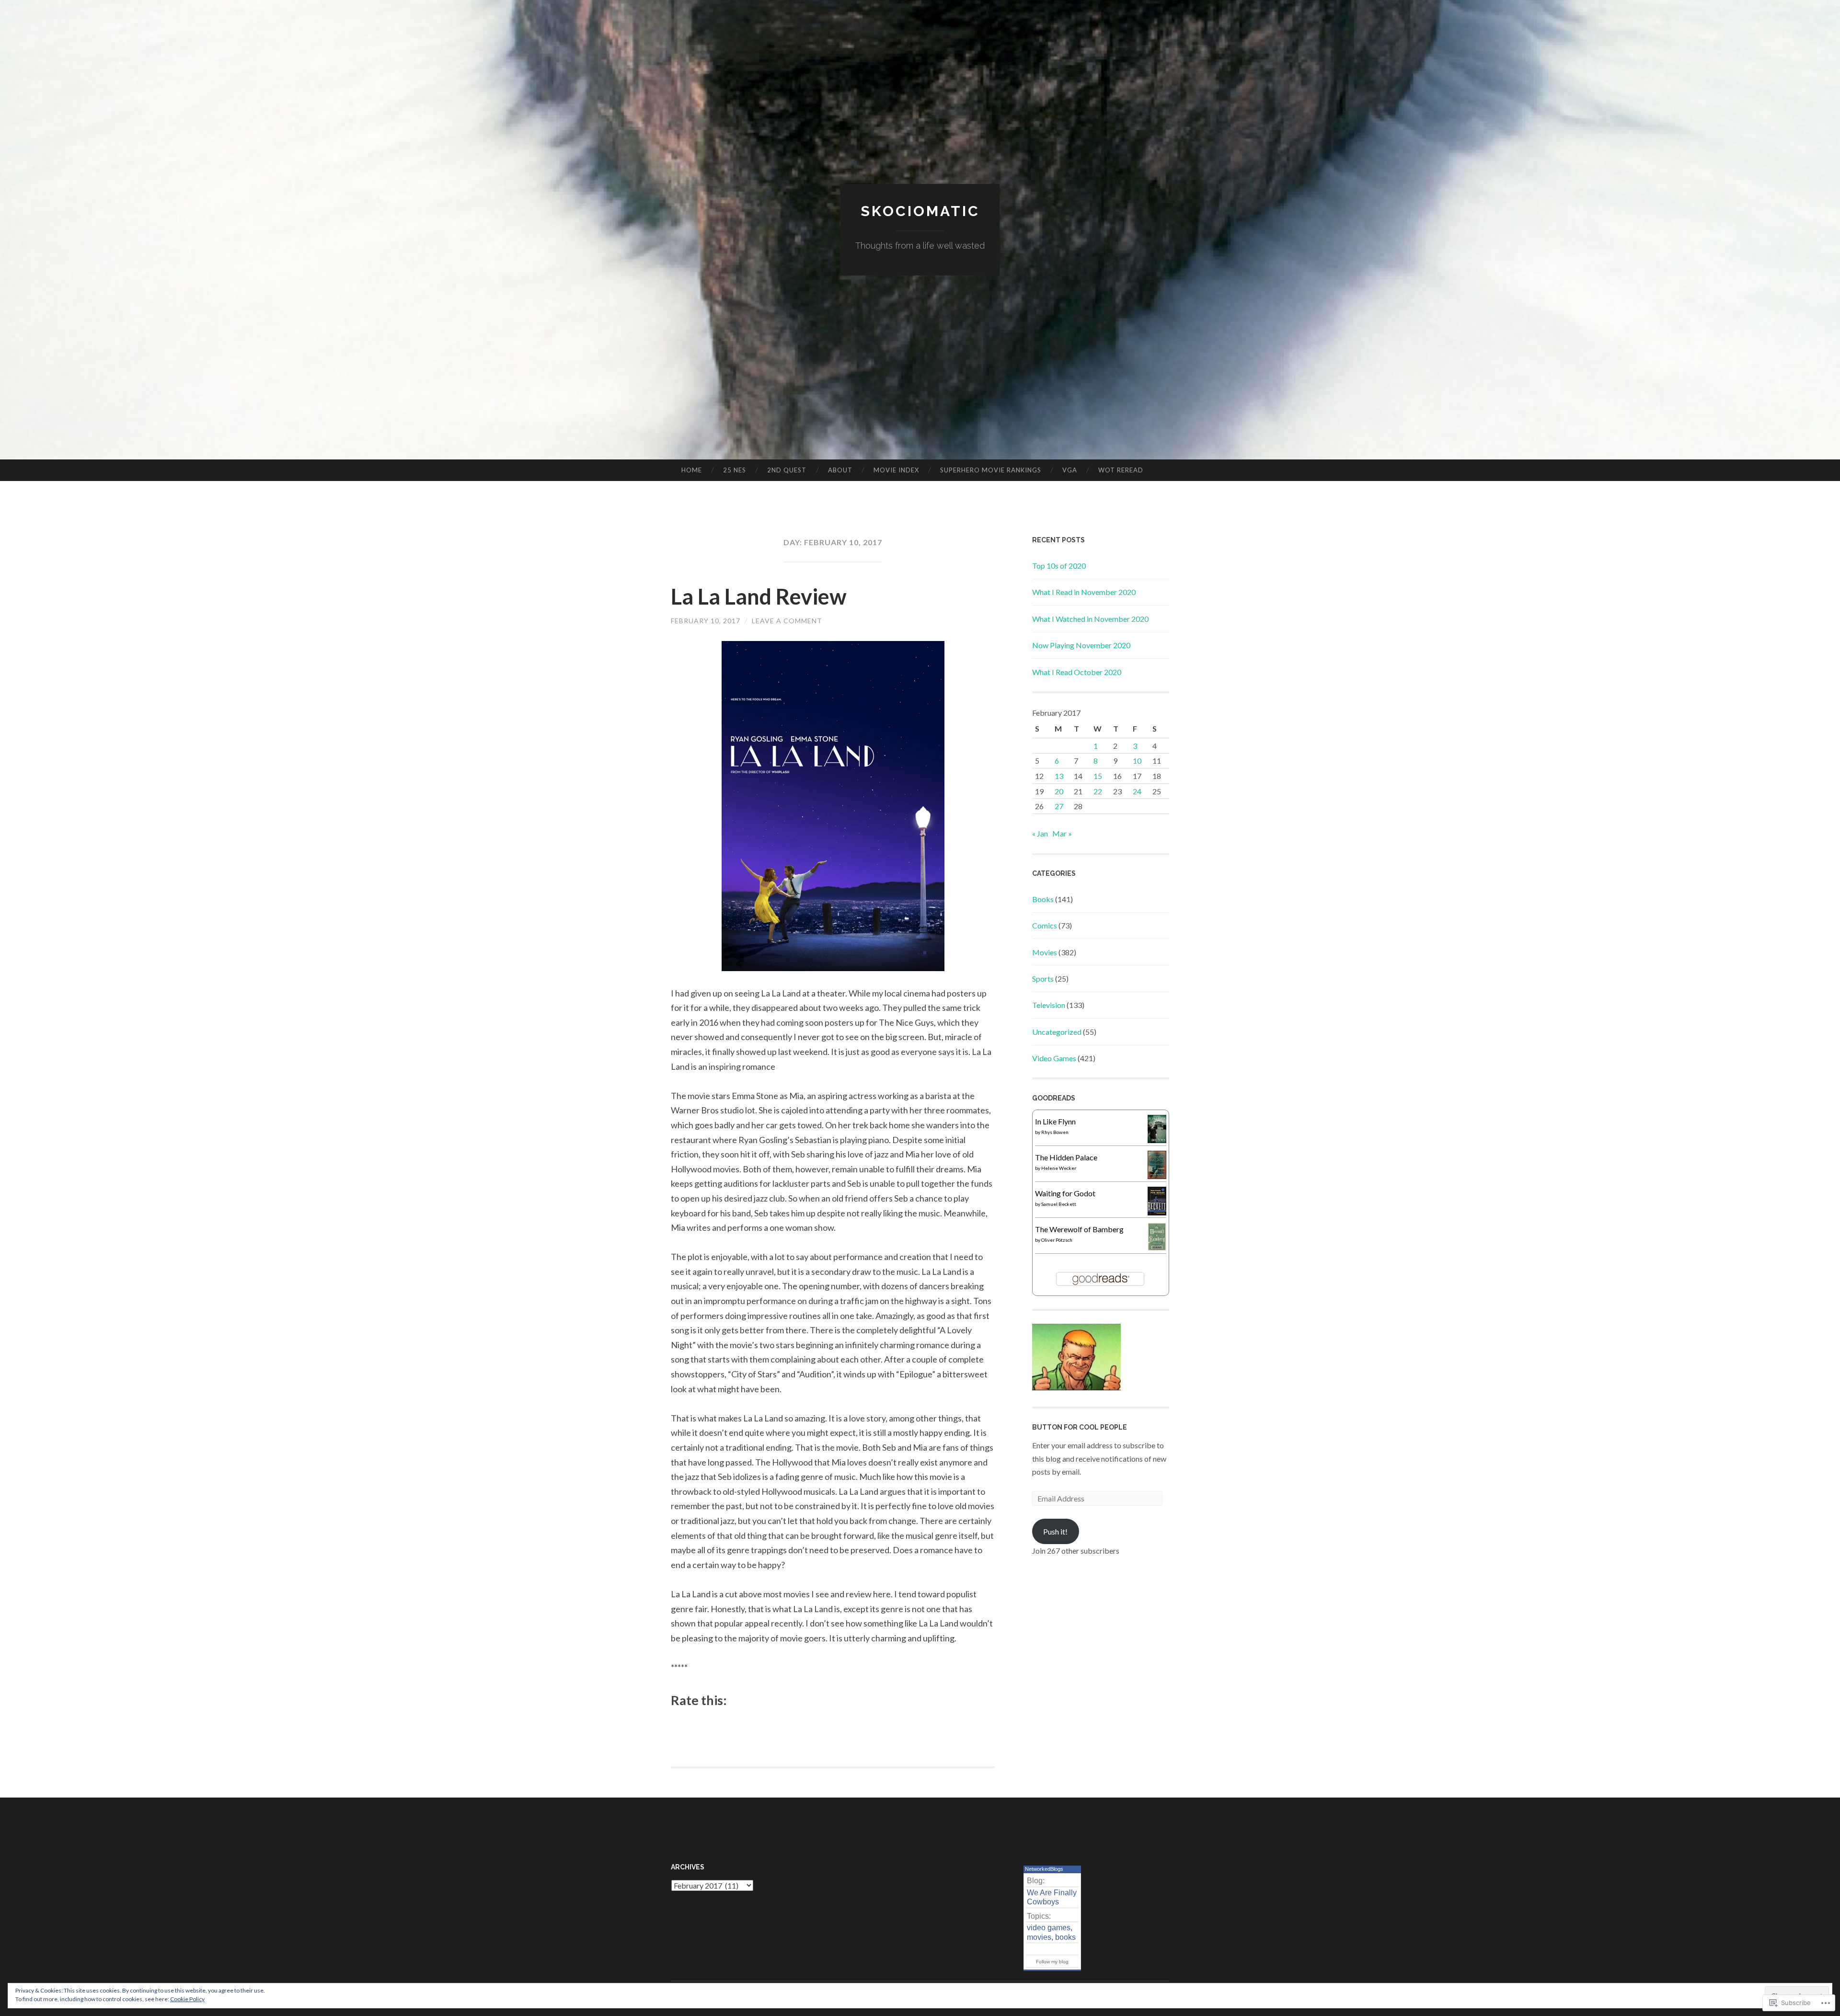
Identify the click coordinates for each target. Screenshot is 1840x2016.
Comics (1045, 925)
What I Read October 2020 (1077, 672)
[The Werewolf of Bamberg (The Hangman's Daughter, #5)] (1157, 1248)
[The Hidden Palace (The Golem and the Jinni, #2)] (1157, 1176)
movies (1039, 1937)
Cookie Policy (187, 1999)
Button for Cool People (1080, 1427)
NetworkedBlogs (1044, 1869)
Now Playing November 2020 (1081, 645)
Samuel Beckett (1059, 1204)
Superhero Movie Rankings (991, 470)
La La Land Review (759, 596)
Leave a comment (787, 621)
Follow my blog (1052, 1962)
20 (1059, 791)
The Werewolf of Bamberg (1079, 1229)
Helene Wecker (1059, 1168)
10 (1137, 761)
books (1065, 1937)
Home (692, 470)
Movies (1045, 952)
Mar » (1062, 833)
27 (1059, 806)
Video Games (1054, 1058)
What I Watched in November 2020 (1090, 619)
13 (1059, 776)
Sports (1043, 979)
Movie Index (896, 470)
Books (1043, 899)
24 (1137, 791)
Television (1049, 1005)
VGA (1070, 470)
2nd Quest (787, 470)
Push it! (1055, 1531)
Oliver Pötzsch (1057, 1240)
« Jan (1040, 833)
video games (1049, 1928)
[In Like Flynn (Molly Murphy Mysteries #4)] (1157, 1140)
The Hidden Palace (1066, 1157)
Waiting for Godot (1065, 1193)
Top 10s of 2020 (1059, 566)
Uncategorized (1057, 1032)
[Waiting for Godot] (1157, 1212)
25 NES (735, 470)
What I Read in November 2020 (1084, 592)
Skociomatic (920, 211)
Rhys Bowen (1055, 1132)
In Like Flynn (1055, 1121)
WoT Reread (1121, 470)
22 (1098, 791)
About (840, 470)
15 (1098, 776)
